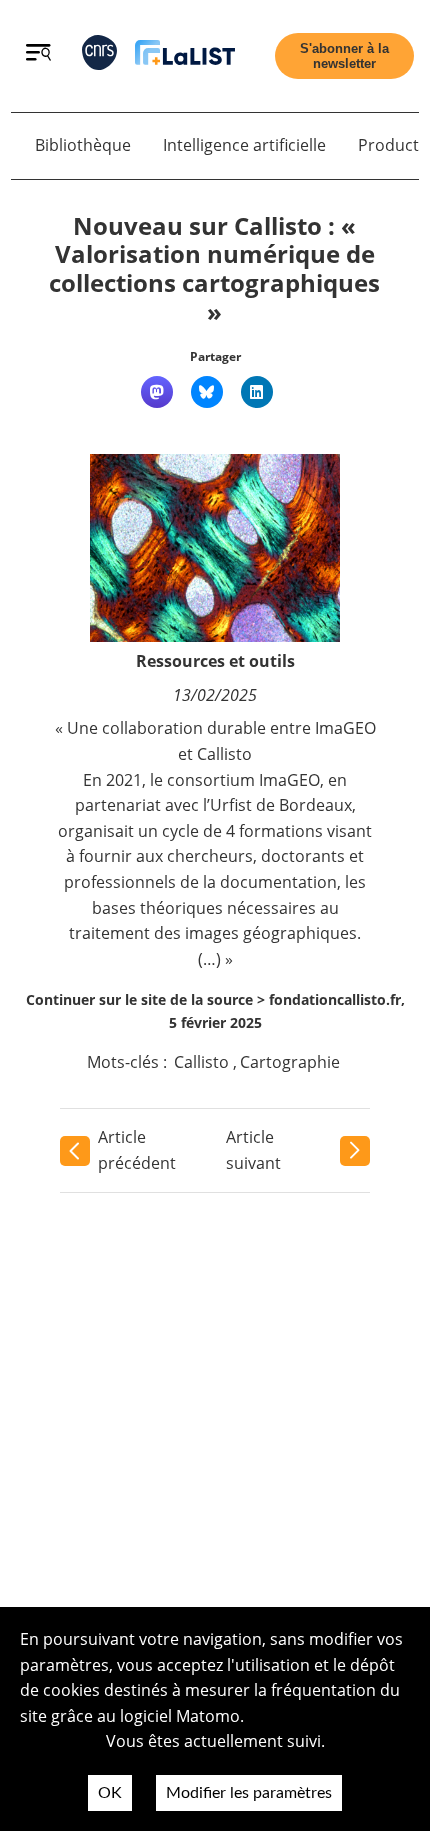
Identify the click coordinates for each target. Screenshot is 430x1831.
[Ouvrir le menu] (38, 55)
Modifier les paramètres (249, 1793)
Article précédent (137, 1150)
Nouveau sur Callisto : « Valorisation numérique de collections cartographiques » (214, 268)
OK (110, 1793)
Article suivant (253, 1150)
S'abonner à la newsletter (344, 56)
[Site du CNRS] (99, 56)
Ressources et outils (215, 661)
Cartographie (290, 1062)
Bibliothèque (83, 145)
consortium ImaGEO (243, 780)
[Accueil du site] (185, 56)
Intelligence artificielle (244, 145)
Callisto (201, 1062)
